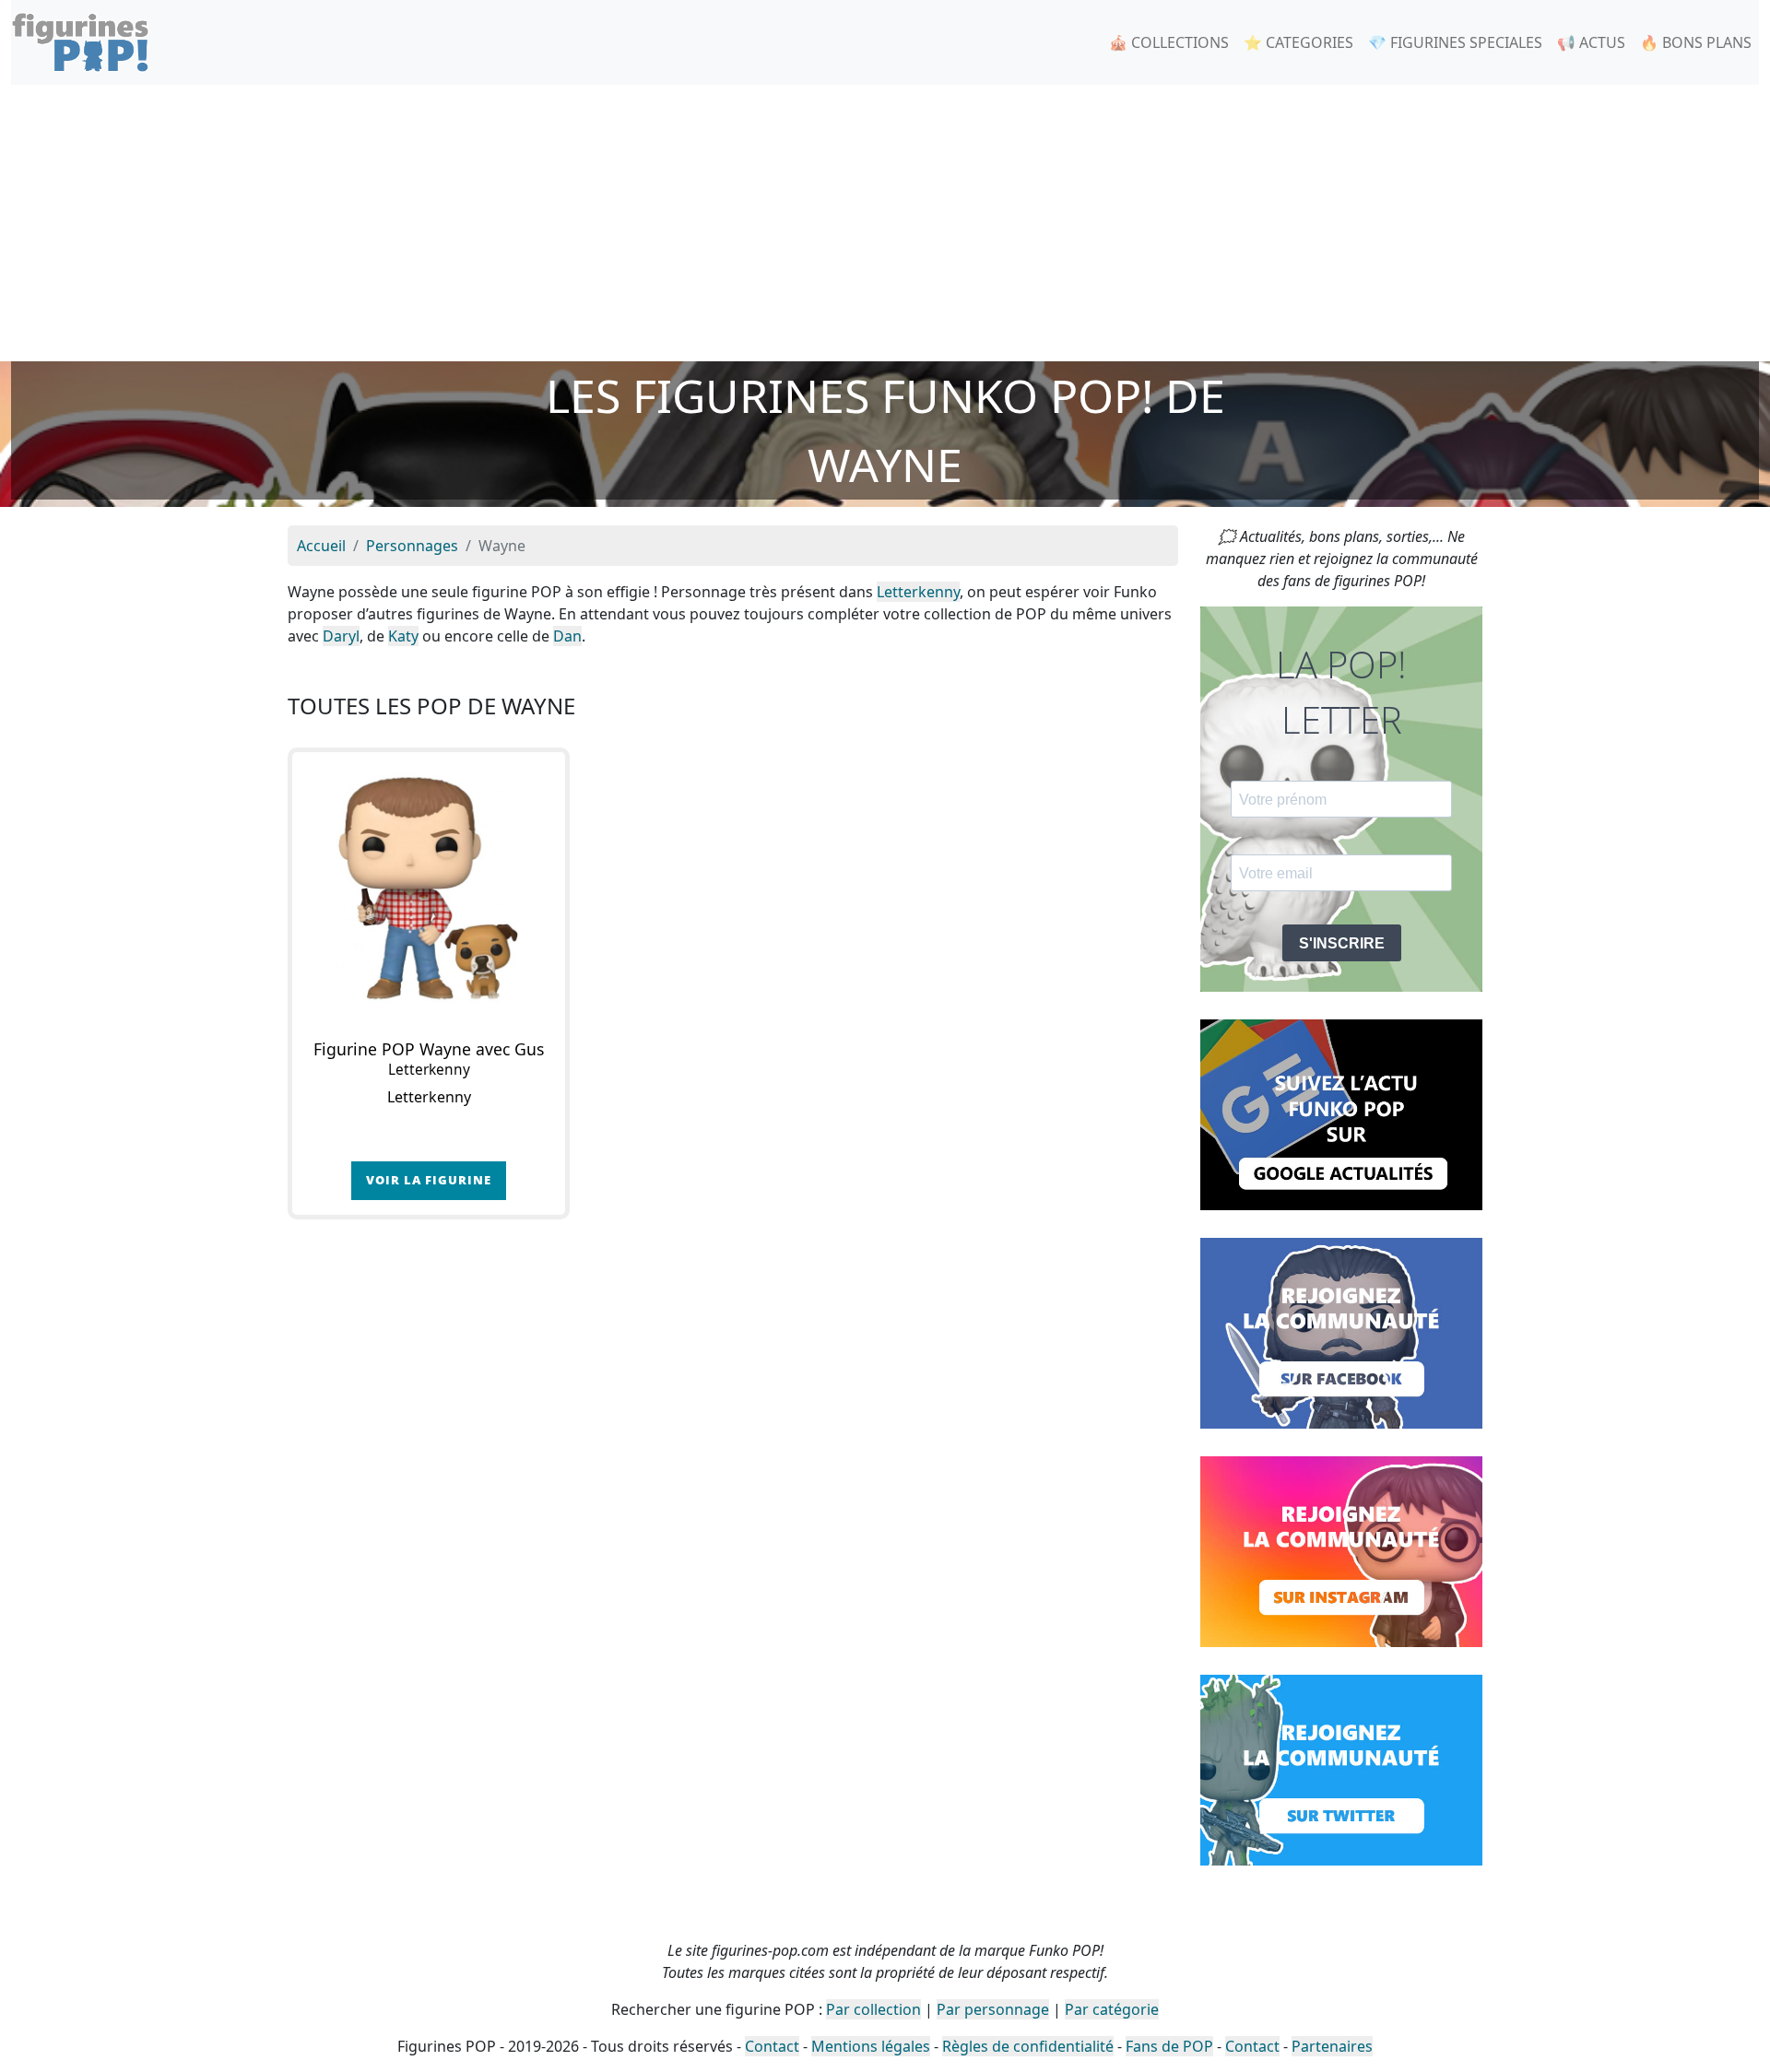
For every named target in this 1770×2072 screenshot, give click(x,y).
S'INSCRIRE (1342, 943)
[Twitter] (1341, 1769)
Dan (567, 636)
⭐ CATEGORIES (1298, 42)
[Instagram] (1341, 1550)
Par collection (873, 2009)
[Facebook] (1341, 1332)
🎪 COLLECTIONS (1169, 42)
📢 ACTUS (1591, 42)
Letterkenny (918, 592)
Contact (772, 2046)
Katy (403, 636)
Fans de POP (1169, 2046)
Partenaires (1332, 2046)
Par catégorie (1112, 2009)
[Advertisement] (885, 223)
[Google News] (1341, 1113)
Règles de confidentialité (1028, 2046)
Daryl (341, 636)
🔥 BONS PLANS (1696, 42)
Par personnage (993, 2009)
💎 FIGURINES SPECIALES (1455, 42)
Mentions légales (871, 2046)
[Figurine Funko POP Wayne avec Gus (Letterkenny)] (429, 889)
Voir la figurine (429, 1180)
